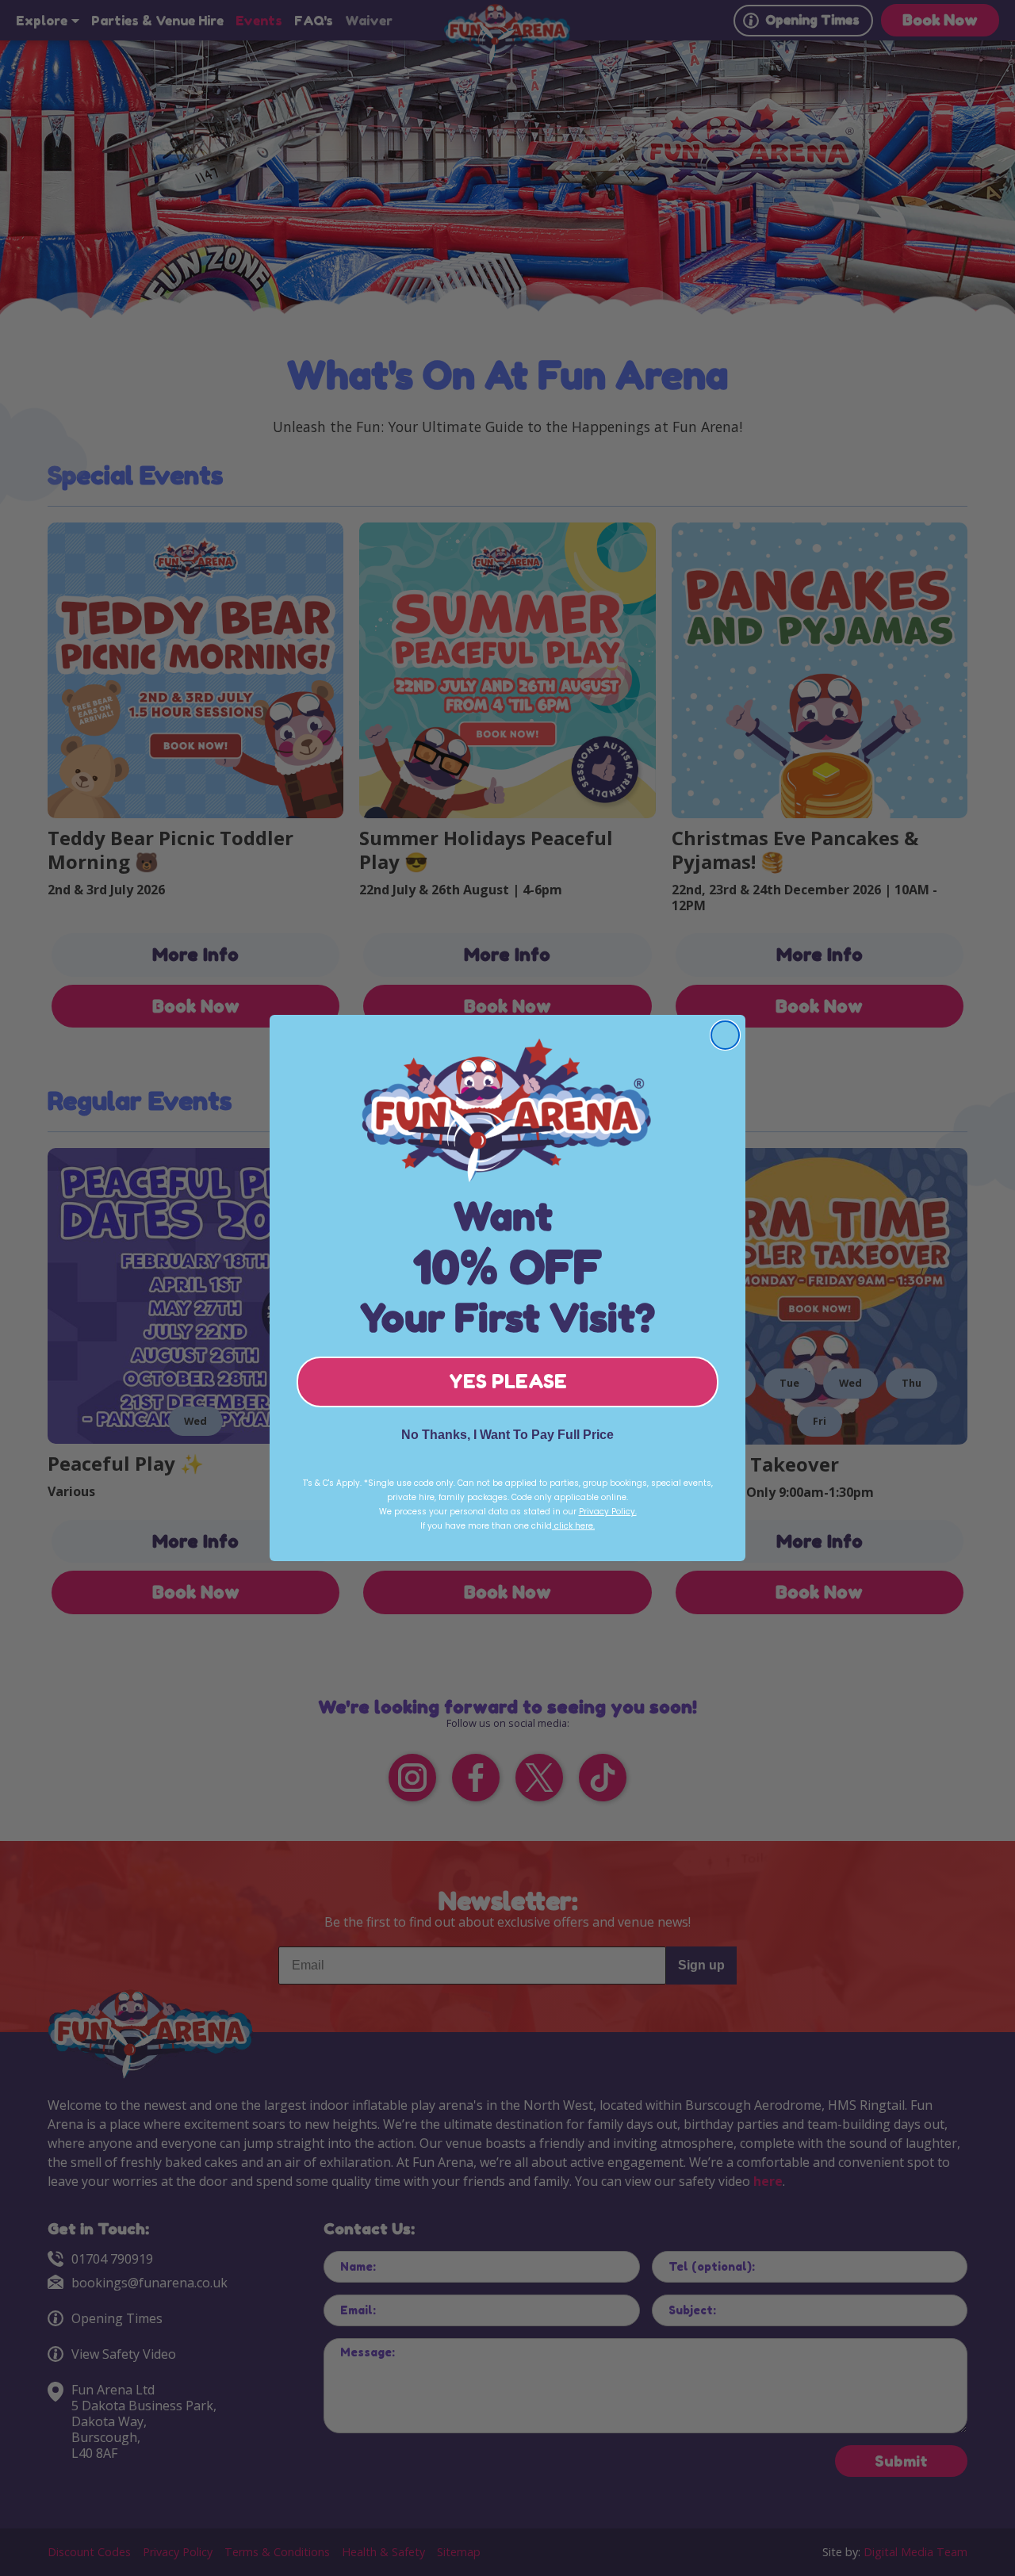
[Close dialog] (725, 1035)
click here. (573, 1526)
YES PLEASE (508, 1382)
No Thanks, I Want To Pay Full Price (507, 1435)
